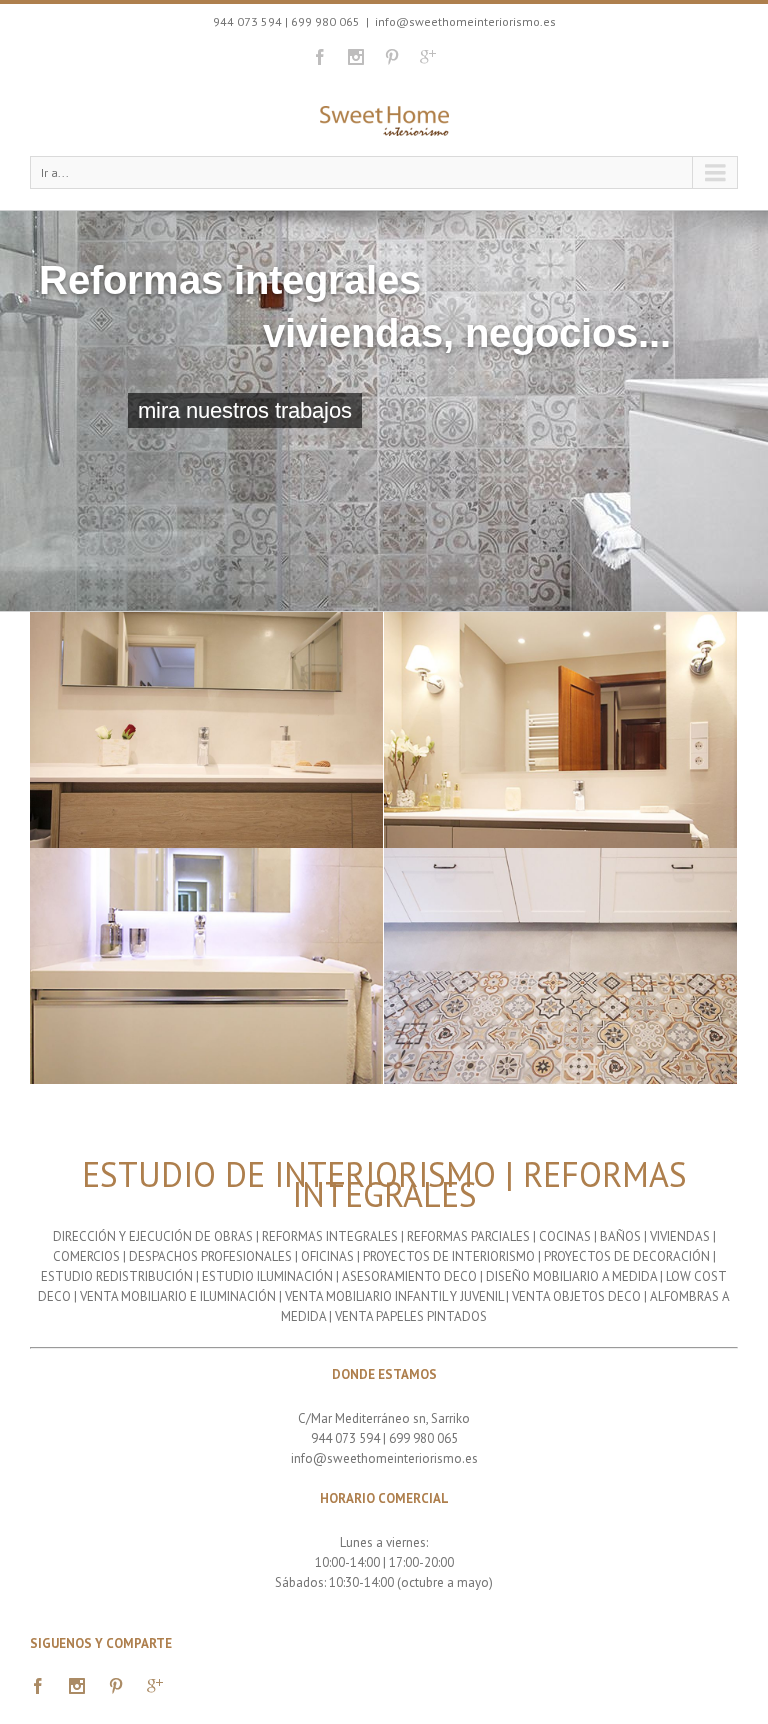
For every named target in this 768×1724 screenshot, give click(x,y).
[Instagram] (356, 57)
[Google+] (428, 57)
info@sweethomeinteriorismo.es (465, 21)
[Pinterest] (392, 57)
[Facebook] (320, 57)
